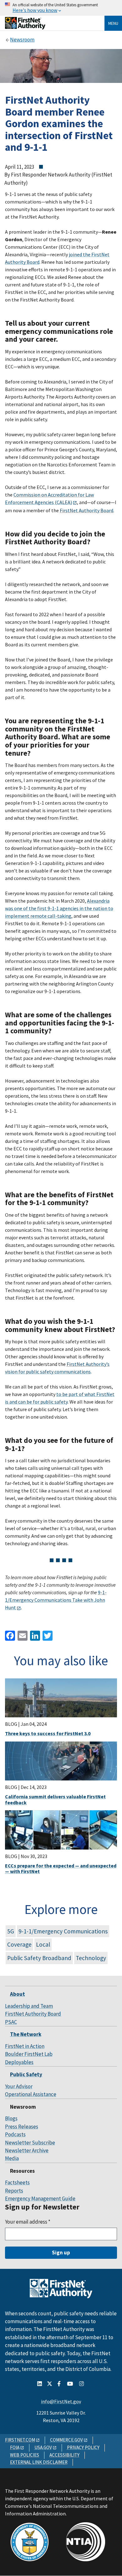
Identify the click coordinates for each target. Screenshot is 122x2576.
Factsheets (17, 2182)
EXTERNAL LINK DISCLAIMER (39, 2462)
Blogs (11, 2118)
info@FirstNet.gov (61, 2401)
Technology (91, 1958)
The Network (26, 2034)
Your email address (28, 2222)
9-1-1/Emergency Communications (63, 1931)
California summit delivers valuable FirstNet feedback (55, 1799)
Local (43, 1944)
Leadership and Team (29, 2006)
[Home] (25, 27)
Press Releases (22, 2127)
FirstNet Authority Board (33, 2014)
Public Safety (26, 2074)
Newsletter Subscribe (30, 2143)
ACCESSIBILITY (64, 2455)
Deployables (19, 2062)
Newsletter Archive (27, 2150)
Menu (113, 23)
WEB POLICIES (25, 2455)
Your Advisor (19, 2086)
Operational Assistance (31, 2094)
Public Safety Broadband (39, 1958)
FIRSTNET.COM (20, 2440)
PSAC (11, 2022)
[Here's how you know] (61, 8)
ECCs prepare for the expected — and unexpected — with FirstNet (61, 1868)
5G (11, 1931)
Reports (14, 2191)
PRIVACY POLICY (83, 2447)
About (18, 1994)
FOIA (15, 2447)
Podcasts (15, 2134)
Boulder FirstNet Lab (29, 2054)
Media (12, 2158)
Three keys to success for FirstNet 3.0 (48, 1733)
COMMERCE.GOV (66, 2440)
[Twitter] (47, 1635)
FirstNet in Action (25, 2046)
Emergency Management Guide (40, 2198)
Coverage (19, 1944)
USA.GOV (43, 2447)
